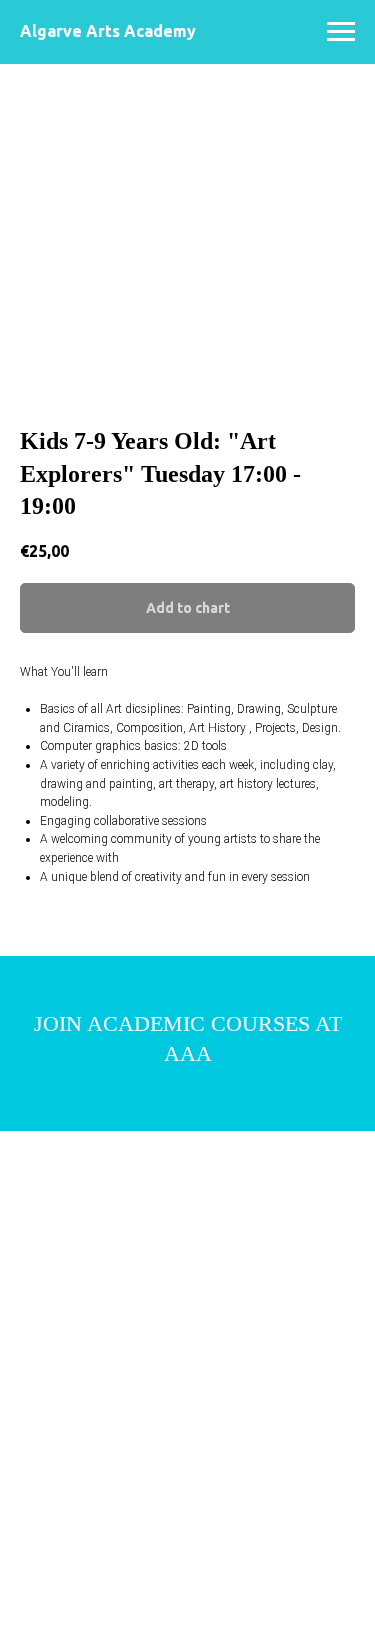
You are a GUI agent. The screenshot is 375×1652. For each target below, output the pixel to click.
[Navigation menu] (341, 32)
